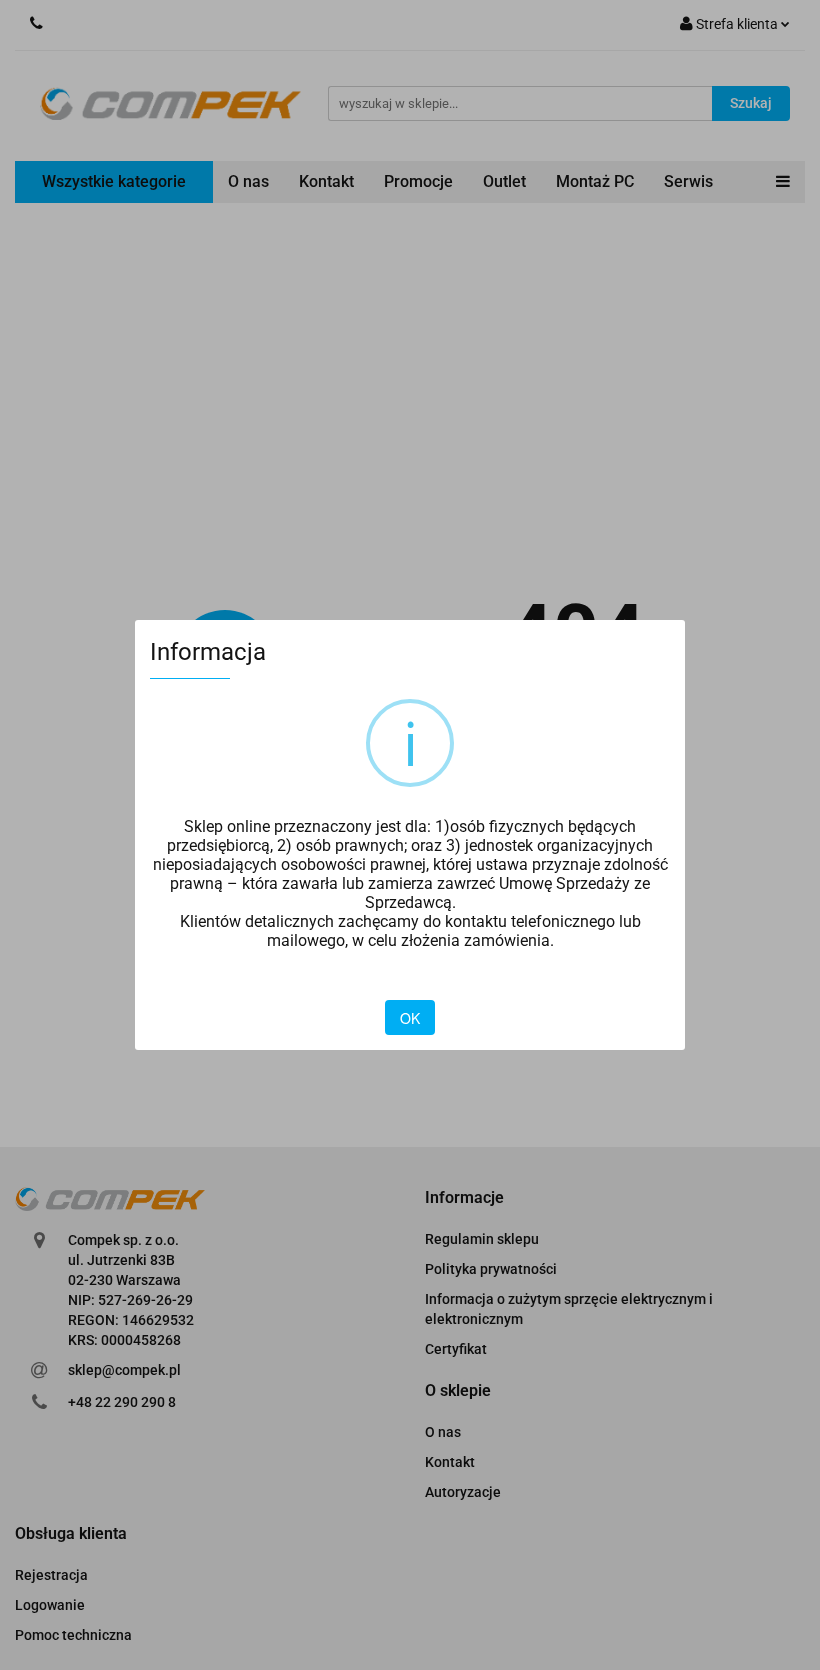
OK (410, 1018)
